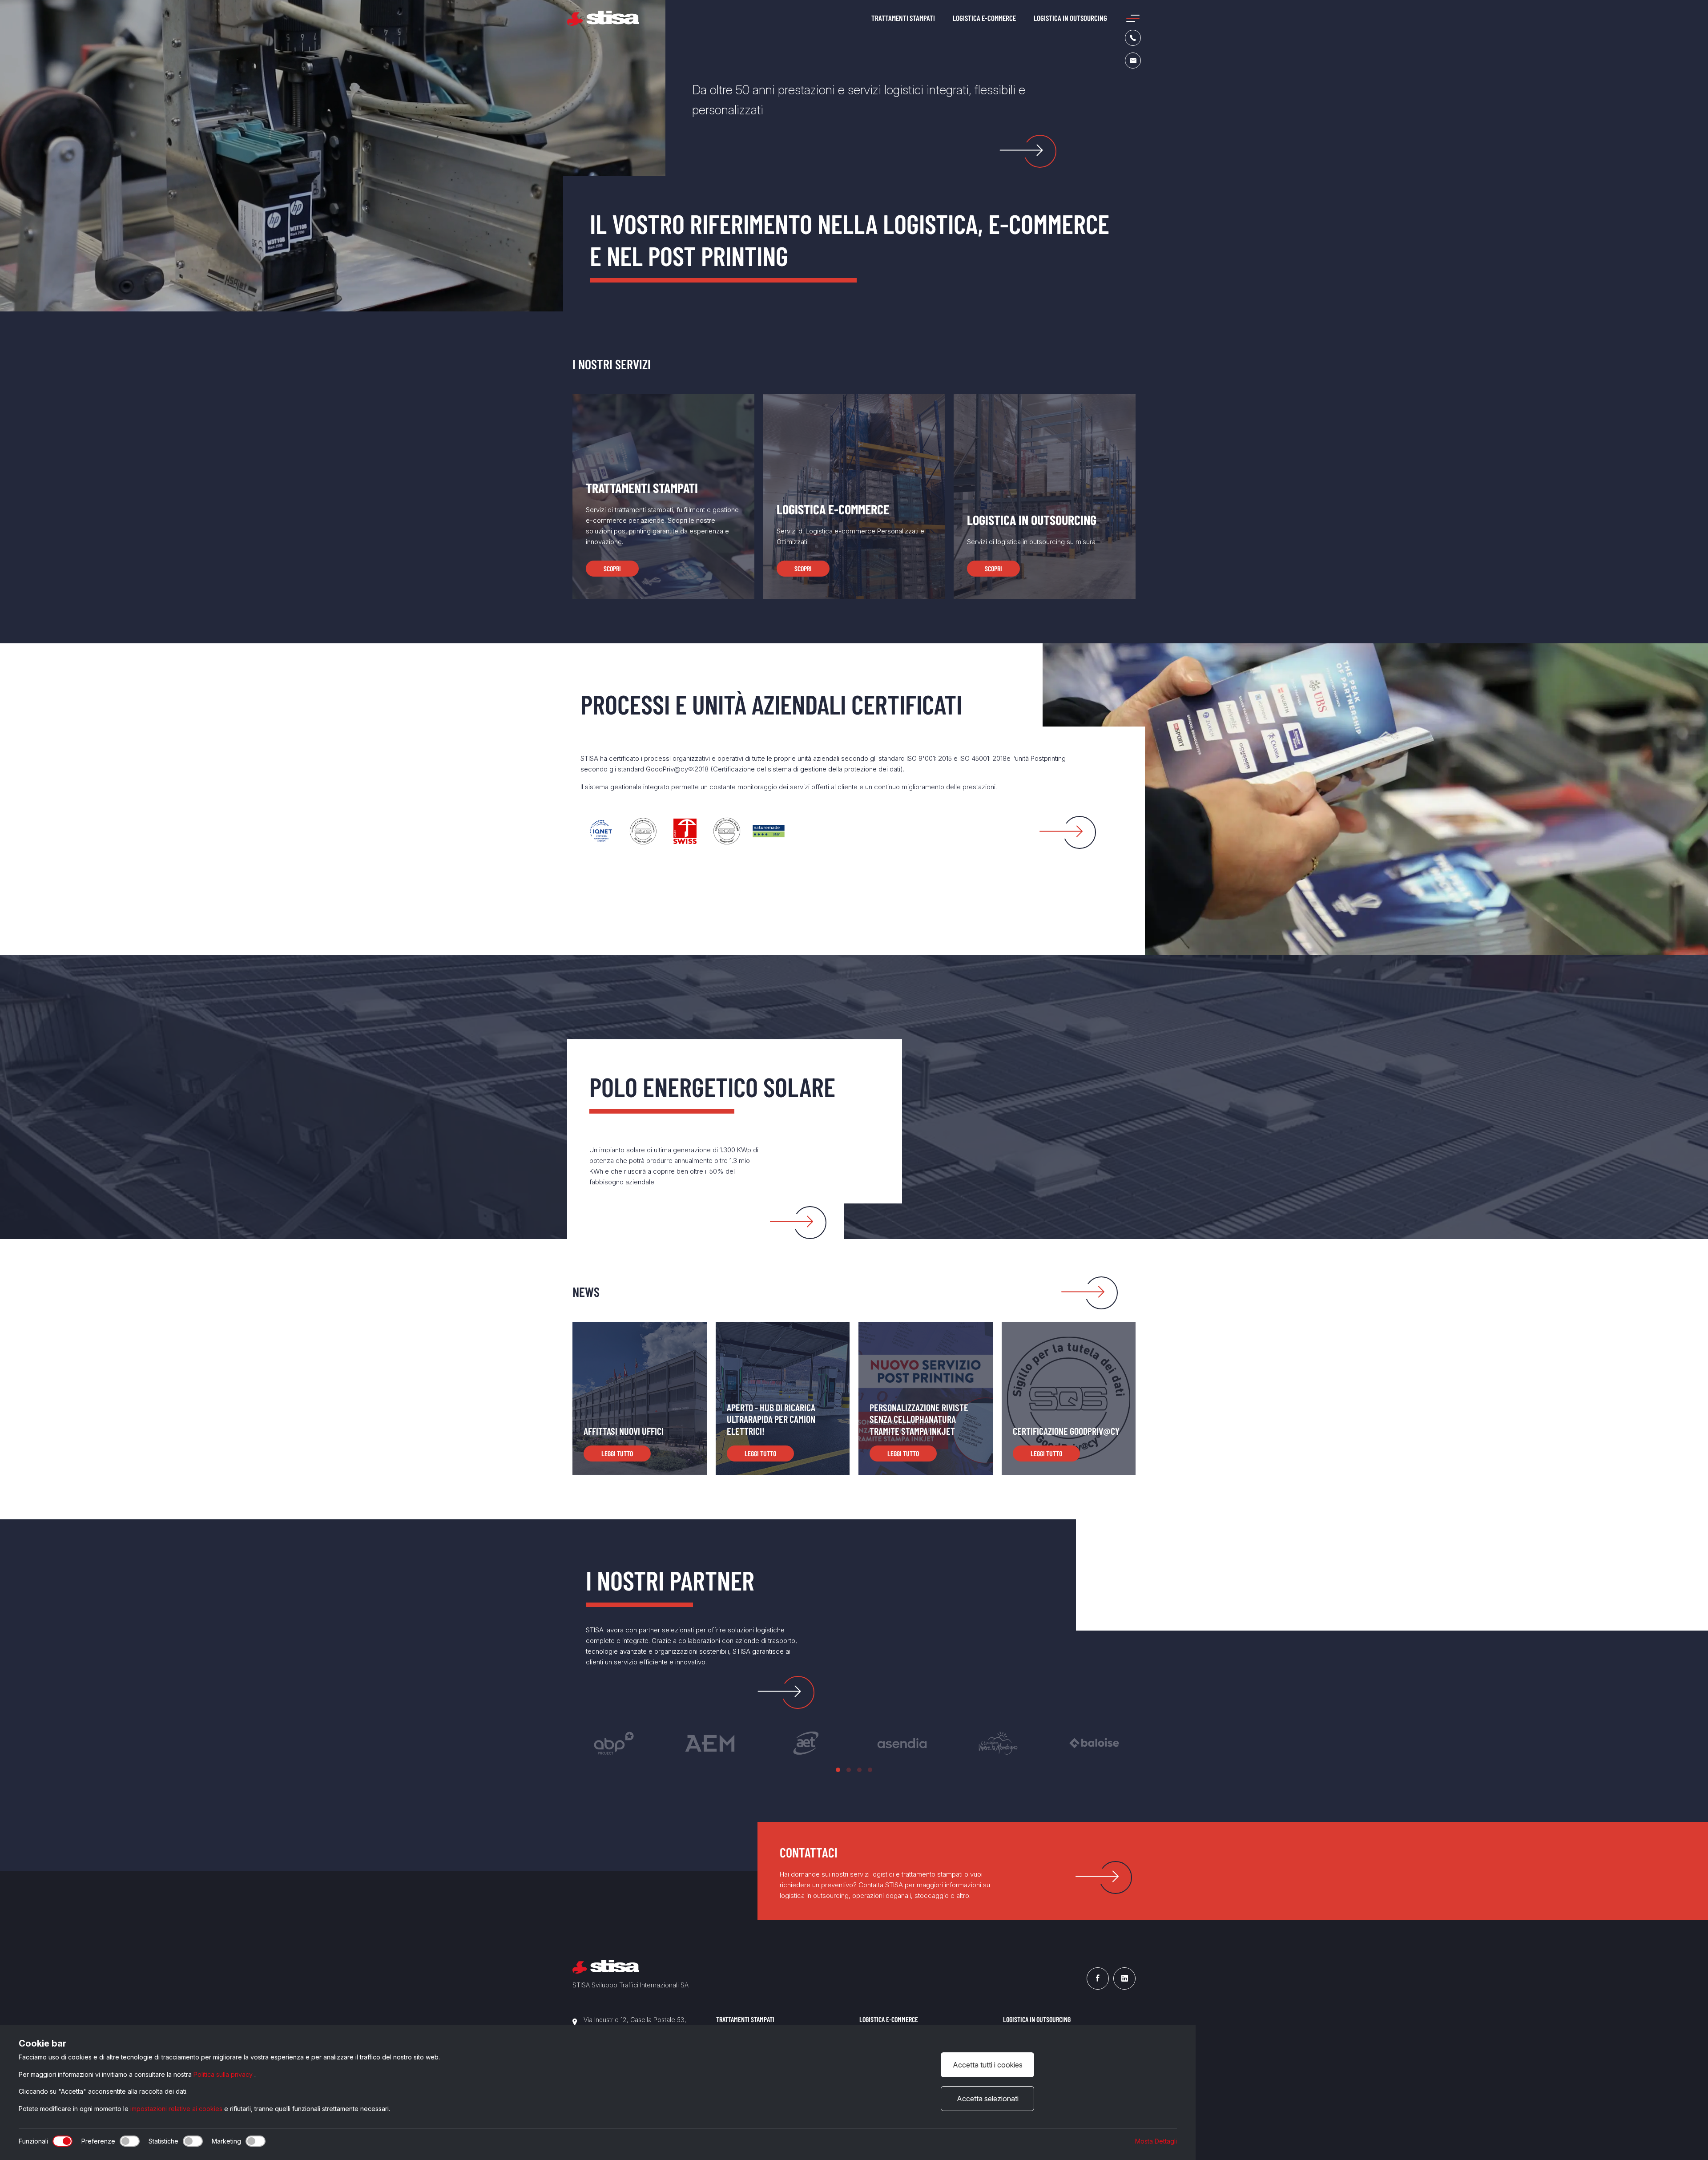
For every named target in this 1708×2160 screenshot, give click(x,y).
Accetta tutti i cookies (988, 2065)
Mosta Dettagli (1156, 2141)
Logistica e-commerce (984, 18)
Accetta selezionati (988, 2099)
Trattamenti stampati (903, 18)
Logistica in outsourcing (1070, 18)
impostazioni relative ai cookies (177, 2109)
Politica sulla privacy (224, 2074)
